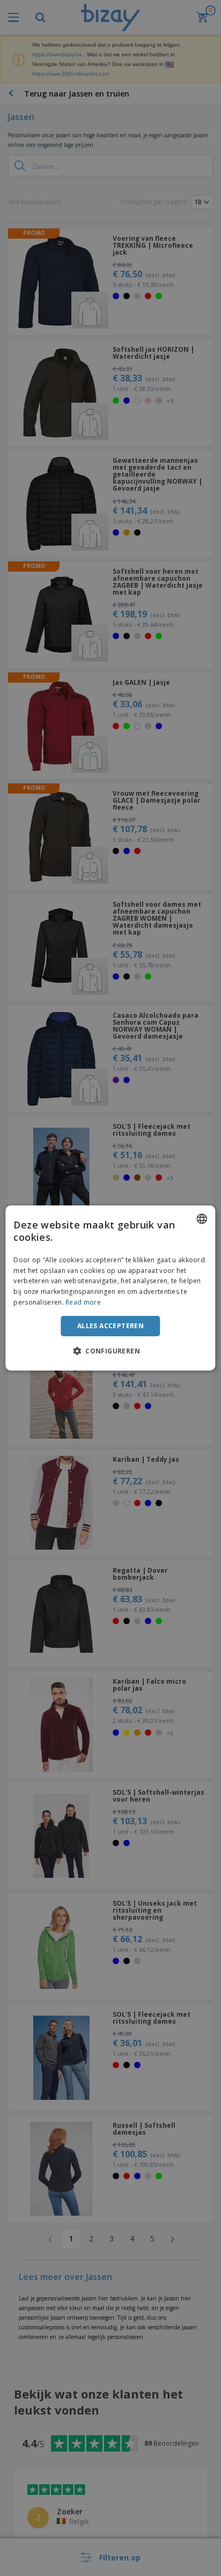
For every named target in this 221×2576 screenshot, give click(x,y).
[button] (110, 1351)
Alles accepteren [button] (110, 1326)
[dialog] (110, 1288)
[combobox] (202, 1219)
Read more (83, 1302)
